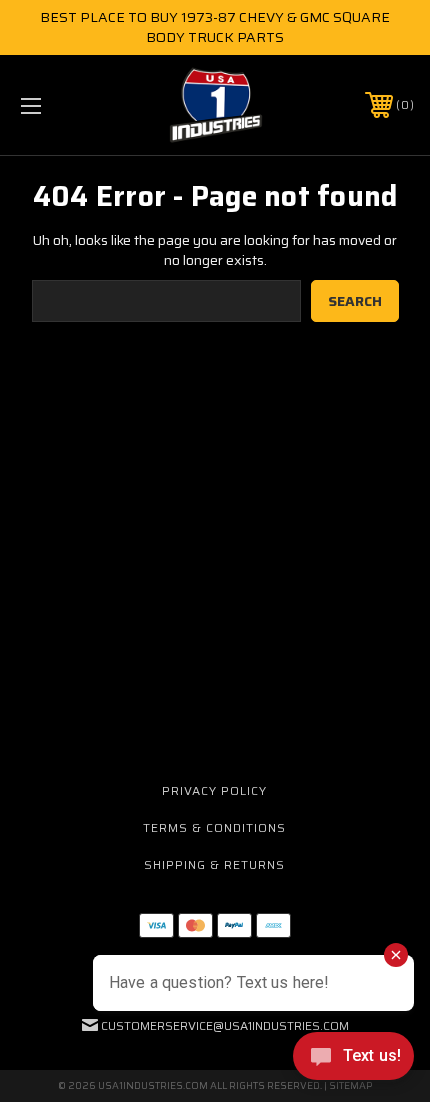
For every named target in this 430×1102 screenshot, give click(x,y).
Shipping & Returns (214, 864)
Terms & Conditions (214, 827)
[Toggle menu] (60, 105)
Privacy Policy (214, 790)
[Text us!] (353, 1061)
